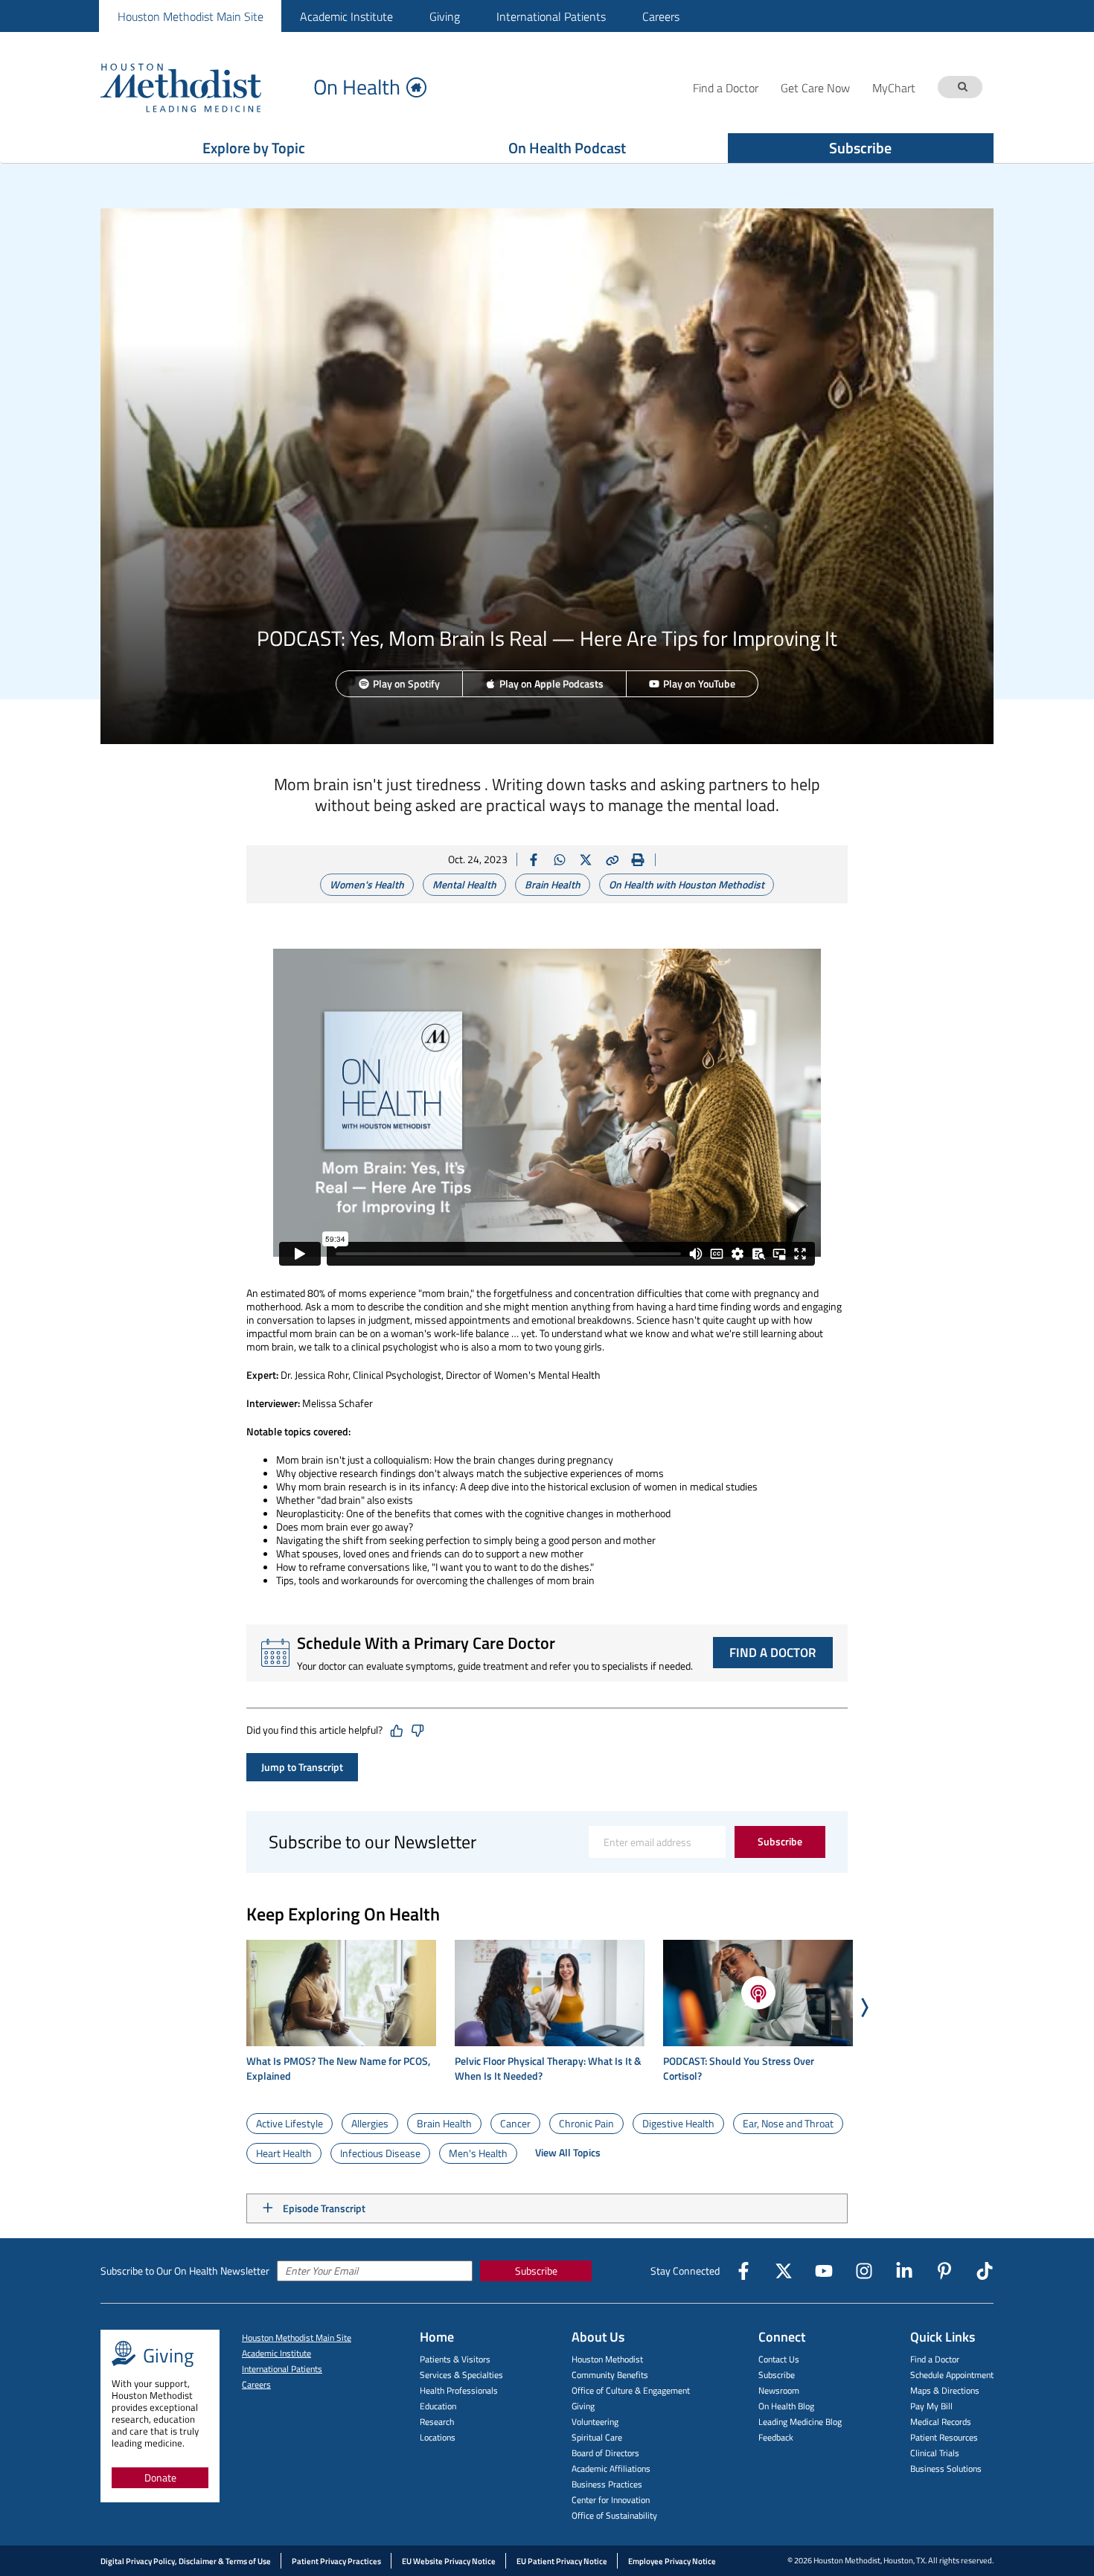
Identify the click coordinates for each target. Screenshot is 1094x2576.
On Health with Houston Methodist (687, 884)
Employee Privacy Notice (672, 2561)
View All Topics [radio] (568, 2152)
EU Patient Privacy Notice (562, 2561)
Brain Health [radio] (444, 2123)
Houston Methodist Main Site (191, 16)
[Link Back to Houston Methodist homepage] (201, 87)
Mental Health (464, 884)
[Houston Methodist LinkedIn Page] (904, 2271)
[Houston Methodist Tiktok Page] (985, 2271)
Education (438, 2406)
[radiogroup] (547, 2138)
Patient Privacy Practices (336, 2561)
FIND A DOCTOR (773, 1653)
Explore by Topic (254, 148)
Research (437, 2422)
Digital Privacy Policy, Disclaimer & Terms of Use (186, 2561)
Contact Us (779, 2359)
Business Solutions (946, 2468)
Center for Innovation (611, 2500)
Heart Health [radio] (284, 2153)
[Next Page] (864, 2007)
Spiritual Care (597, 2437)
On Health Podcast (567, 148)
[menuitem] (190, 16)
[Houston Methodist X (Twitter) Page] (784, 2271)
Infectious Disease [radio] (380, 2153)
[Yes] (397, 1731)
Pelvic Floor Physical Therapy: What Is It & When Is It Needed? (548, 2069)
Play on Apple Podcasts (551, 683)
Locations (438, 2437)
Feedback (776, 2437)
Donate (160, 2477)
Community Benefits (610, 2375)
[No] (418, 1731)
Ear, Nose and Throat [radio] (788, 2123)
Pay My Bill (931, 2406)
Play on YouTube (699, 683)
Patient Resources (944, 2437)
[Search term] (962, 87)
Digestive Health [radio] (678, 2123)
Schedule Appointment (952, 2375)
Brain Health (553, 884)
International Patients (551, 16)
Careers (661, 16)
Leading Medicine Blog (800, 2422)
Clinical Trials (935, 2453)
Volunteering (595, 2422)
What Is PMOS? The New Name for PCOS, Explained (338, 2069)
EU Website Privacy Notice (449, 2561)
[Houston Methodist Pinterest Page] (944, 2271)
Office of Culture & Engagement (631, 2390)
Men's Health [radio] (478, 2153)
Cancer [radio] (515, 2123)
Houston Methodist (607, 2359)
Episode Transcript (324, 2208)
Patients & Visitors (455, 2359)
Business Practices (607, 2484)
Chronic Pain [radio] (586, 2123)
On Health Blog (786, 2406)
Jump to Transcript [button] (302, 1767)
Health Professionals (459, 2390)
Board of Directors (605, 2453)
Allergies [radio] (370, 2123)
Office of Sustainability (614, 2515)
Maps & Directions (945, 2390)
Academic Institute (346, 16)
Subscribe (860, 148)
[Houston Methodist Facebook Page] (743, 2271)
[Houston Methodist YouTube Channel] (824, 2271)
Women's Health (367, 884)
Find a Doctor (935, 2359)
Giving (445, 16)
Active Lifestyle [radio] (290, 2123)
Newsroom (779, 2390)
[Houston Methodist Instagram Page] (864, 2271)
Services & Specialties (461, 2375)
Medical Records (941, 2422)
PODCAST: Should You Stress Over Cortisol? (739, 2069)
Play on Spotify (406, 683)
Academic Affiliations (611, 2468)
